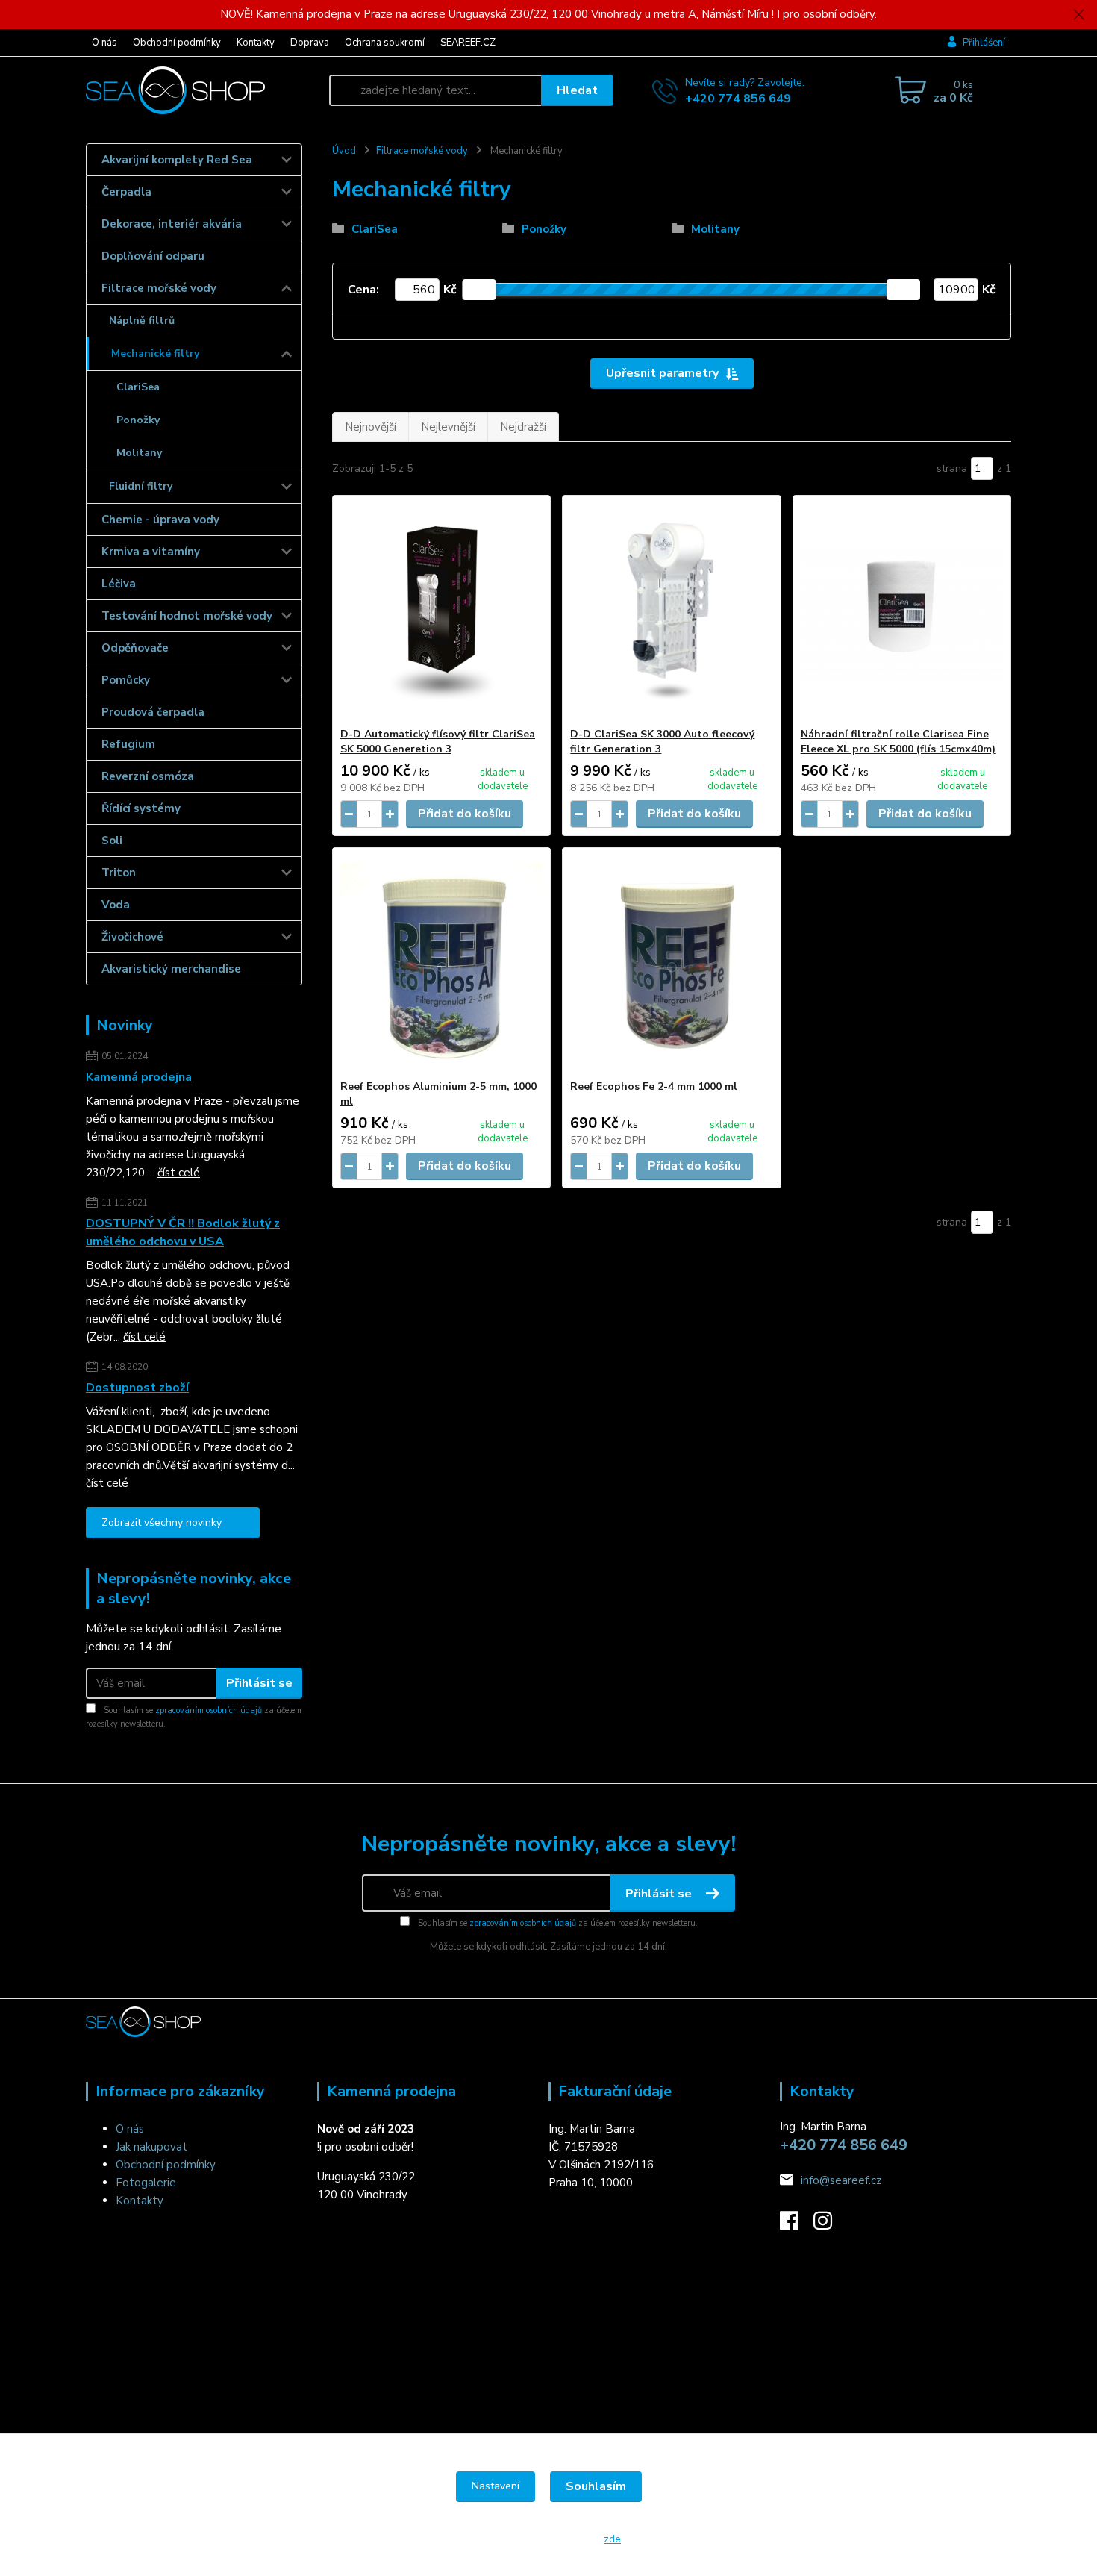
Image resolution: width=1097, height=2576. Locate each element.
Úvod (344, 151)
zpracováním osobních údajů (209, 1710)
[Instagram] (830, 2225)
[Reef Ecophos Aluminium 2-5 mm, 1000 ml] (441, 964)
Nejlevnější (448, 427)
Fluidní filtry (141, 486)
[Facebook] (797, 2225)
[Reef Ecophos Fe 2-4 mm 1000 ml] (671, 964)
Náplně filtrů (142, 321)
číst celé (179, 1173)
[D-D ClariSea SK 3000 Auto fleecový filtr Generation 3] (671, 611)
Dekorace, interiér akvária (172, 224)
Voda (116, 905)
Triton (119, 873)
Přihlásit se (259, 1683)
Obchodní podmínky (177, 43)
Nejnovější (371, 427)
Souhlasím (596, 2486)
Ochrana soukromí (385, 43)
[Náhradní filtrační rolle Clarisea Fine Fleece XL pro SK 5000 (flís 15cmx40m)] (902, 611)
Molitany (139, 453)
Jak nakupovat (151, 2147)
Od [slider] (479, 290)
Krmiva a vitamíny (151, 552)
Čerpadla (126, 192)
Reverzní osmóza (148, 776)
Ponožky (138, 420)
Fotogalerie (146, 2183)
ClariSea (138, 387)
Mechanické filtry (155, 353)
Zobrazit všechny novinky (162, 1522)
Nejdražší (523, 427)
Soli (112, 841)
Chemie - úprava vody (160, 520)
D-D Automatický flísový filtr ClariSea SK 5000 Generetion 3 (438, 742)
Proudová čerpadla (153, 712)
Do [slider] (903, 290)
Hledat (577, 90)
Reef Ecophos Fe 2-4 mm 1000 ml (654, 1086)
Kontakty (256, 43)
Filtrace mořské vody (159, 288)
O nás (104, 43)
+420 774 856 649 (738, 99)
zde (612, 2539)
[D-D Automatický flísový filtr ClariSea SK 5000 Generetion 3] (441, 611)
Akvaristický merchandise (171, 969)
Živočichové (132, 937)
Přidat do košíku (465, 814)
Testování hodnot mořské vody (187, 616)
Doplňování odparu (153, 256)
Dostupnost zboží (137, 1388)
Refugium (128, 744)
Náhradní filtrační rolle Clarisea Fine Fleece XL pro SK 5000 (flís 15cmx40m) (898, 742)
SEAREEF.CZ (468, 43)
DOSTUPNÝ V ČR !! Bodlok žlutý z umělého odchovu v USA (183, 1232)
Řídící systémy (141, 808)
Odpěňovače (135, 648)
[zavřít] (1078, 15)
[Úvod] (201, 90)
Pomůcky (126, 680)
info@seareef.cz (841, 2180)
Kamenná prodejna (139, 1077)
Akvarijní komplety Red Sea (177, 160)
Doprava (310, 43)
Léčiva (119, 584)
